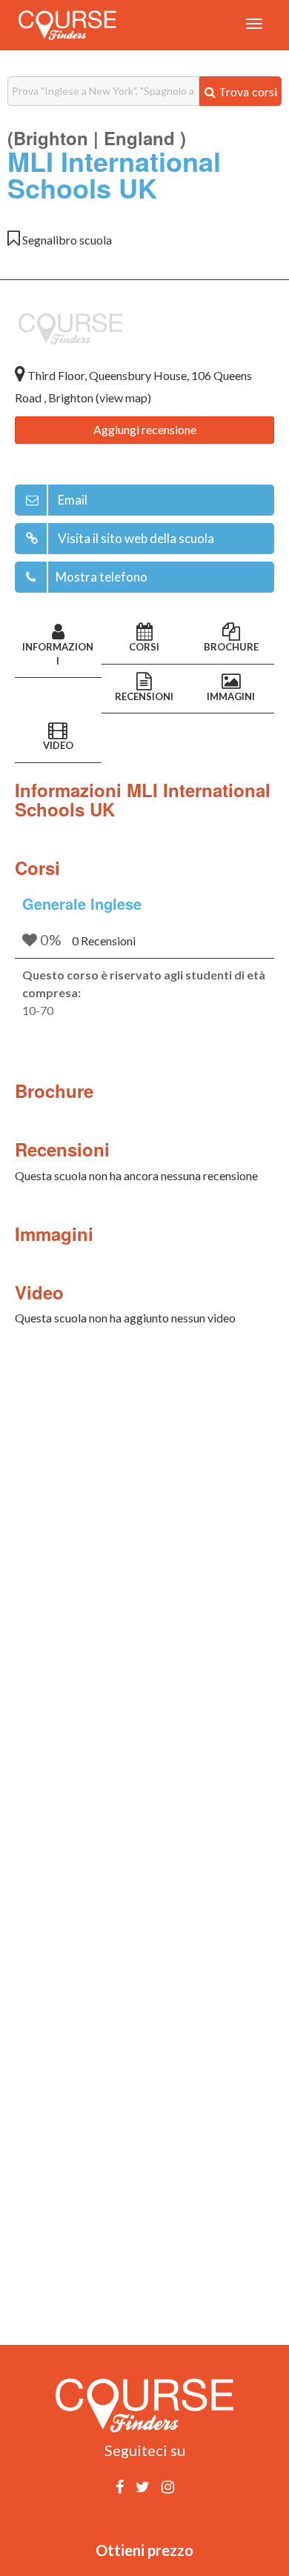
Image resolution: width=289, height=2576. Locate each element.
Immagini (231, 696)
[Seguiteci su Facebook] (120, 2486)
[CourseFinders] (67, 25)
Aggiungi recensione (145, 429)
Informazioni (58, 654)
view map (123, 397)
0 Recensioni (104, 941)
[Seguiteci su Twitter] (143, 2486)
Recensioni (144, 696)
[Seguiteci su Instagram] (168, 2486)
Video (58, 745)
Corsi (144, 647)
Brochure (231, 647)
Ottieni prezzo (144, 2550)
